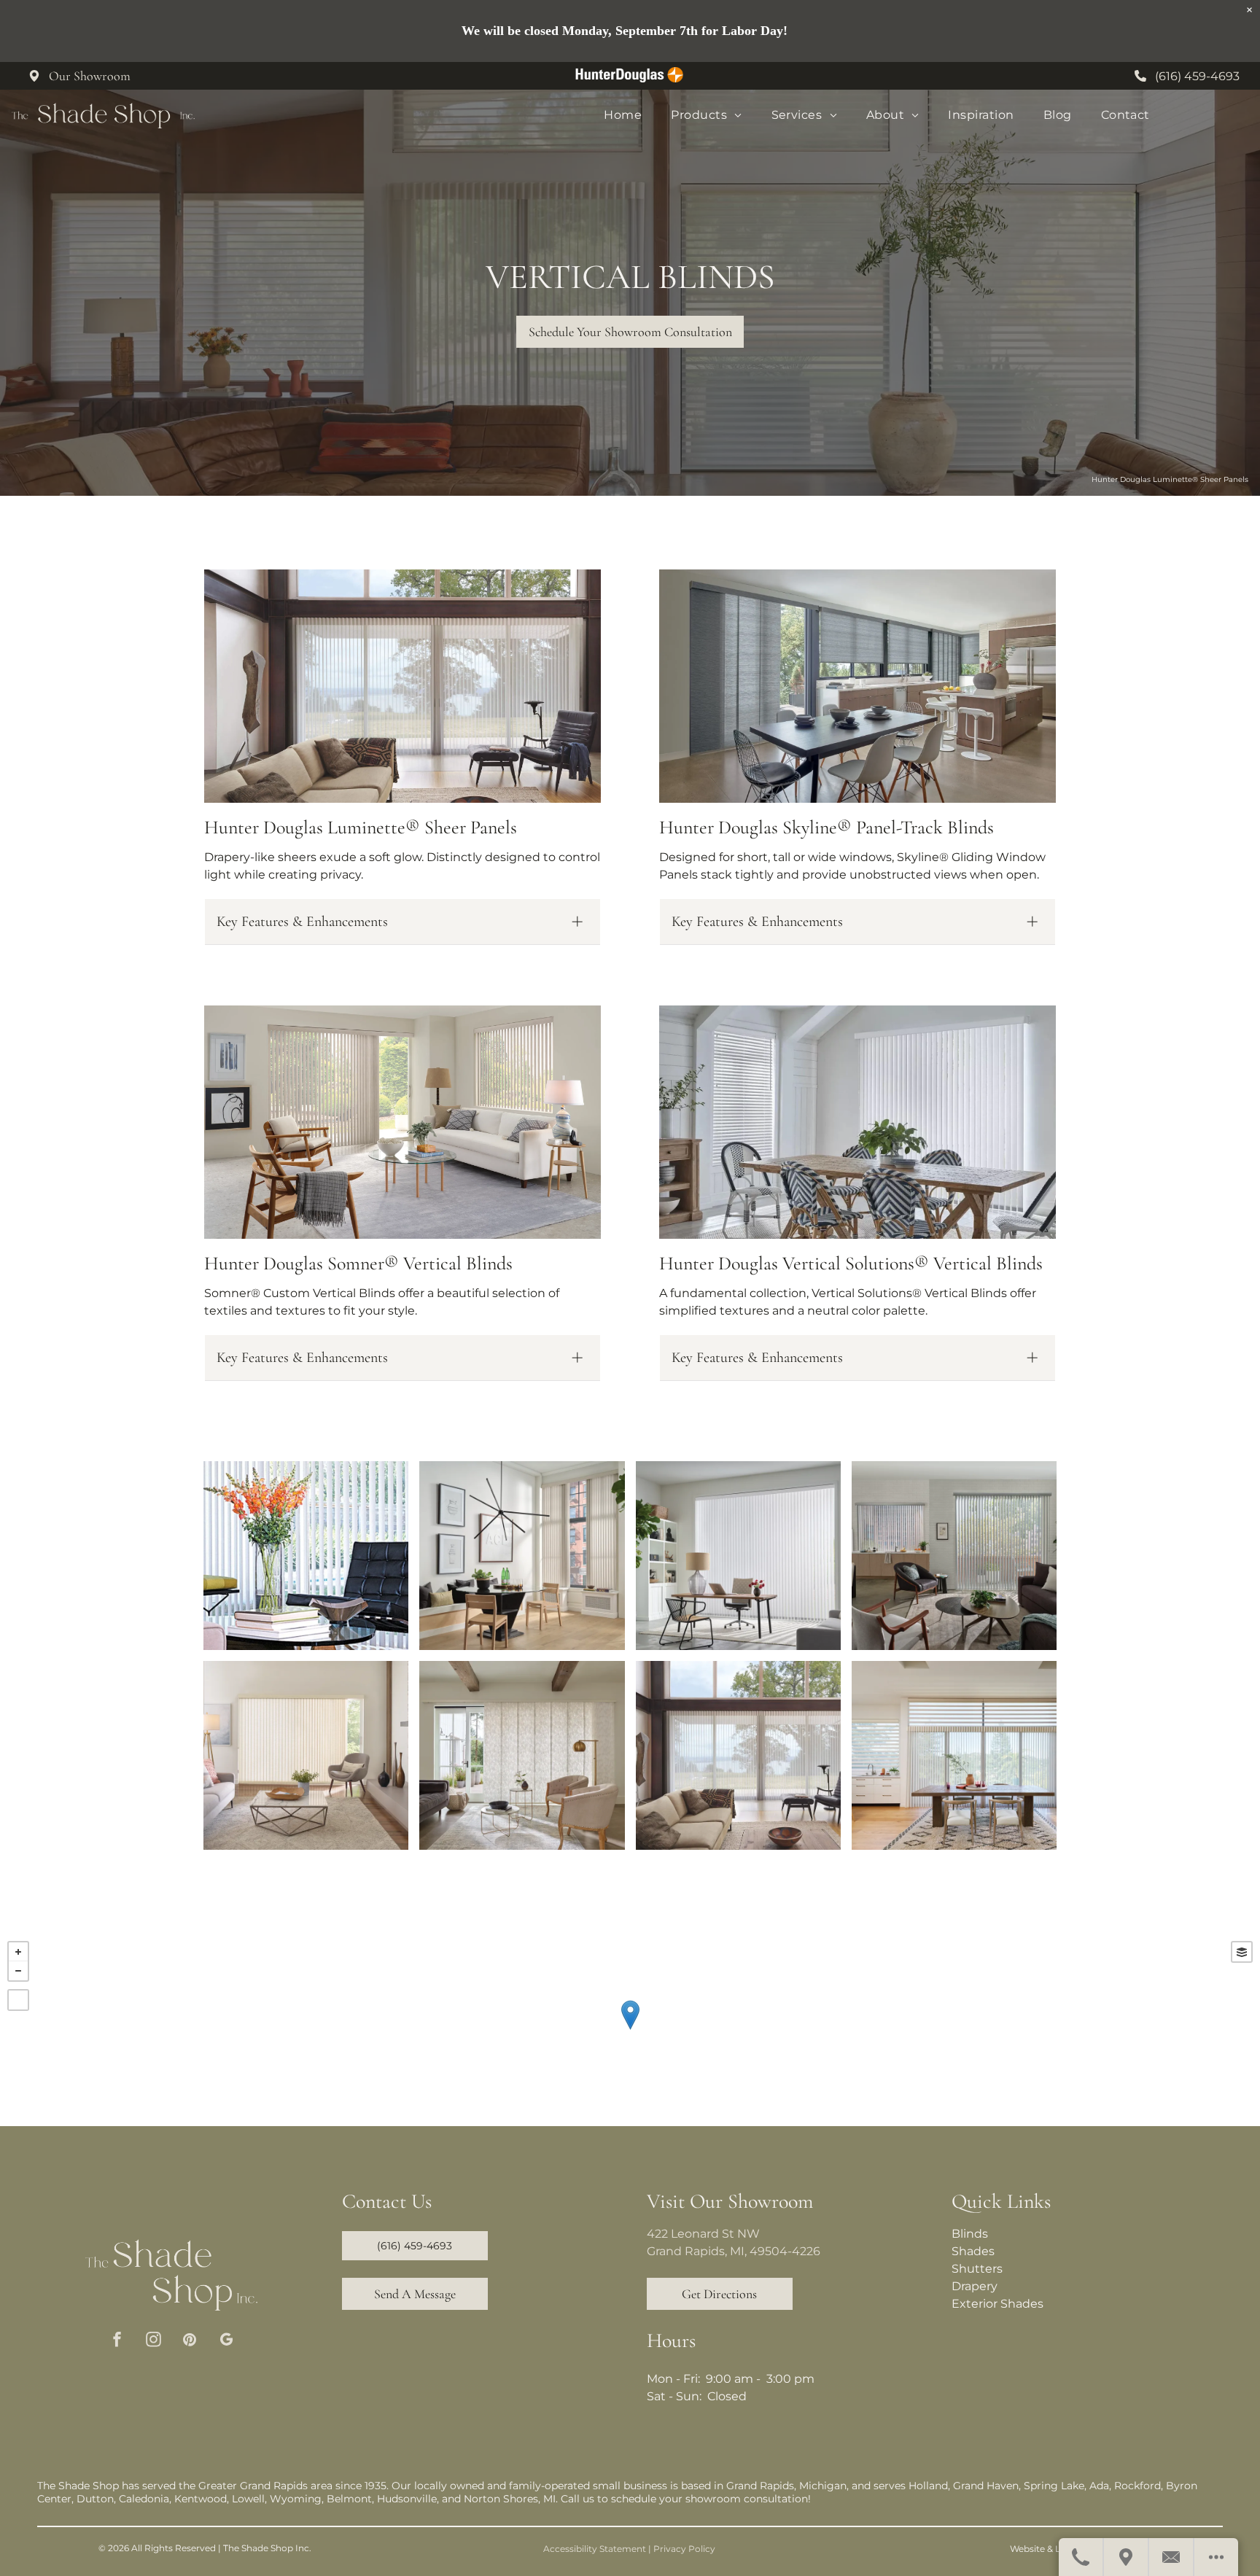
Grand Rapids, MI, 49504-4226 (734, 2251)
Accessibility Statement (595, 2549)
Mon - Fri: (673, 2379)
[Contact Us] (1172, 2557)
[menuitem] (623, 115)
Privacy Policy (684, 2549)
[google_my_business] (226, 2341)
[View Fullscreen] (18, 2000)
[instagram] (153, 2341)
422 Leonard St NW (703, 2234)
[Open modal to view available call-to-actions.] (1216, 2557)
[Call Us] (1081, 2557)
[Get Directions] (1127, 2557)
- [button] (18, 1971)
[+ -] (630, 2030)
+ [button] (18, 1952)
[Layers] (1242, 1952)
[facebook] (117, 2341)
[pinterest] (190, 2341)
